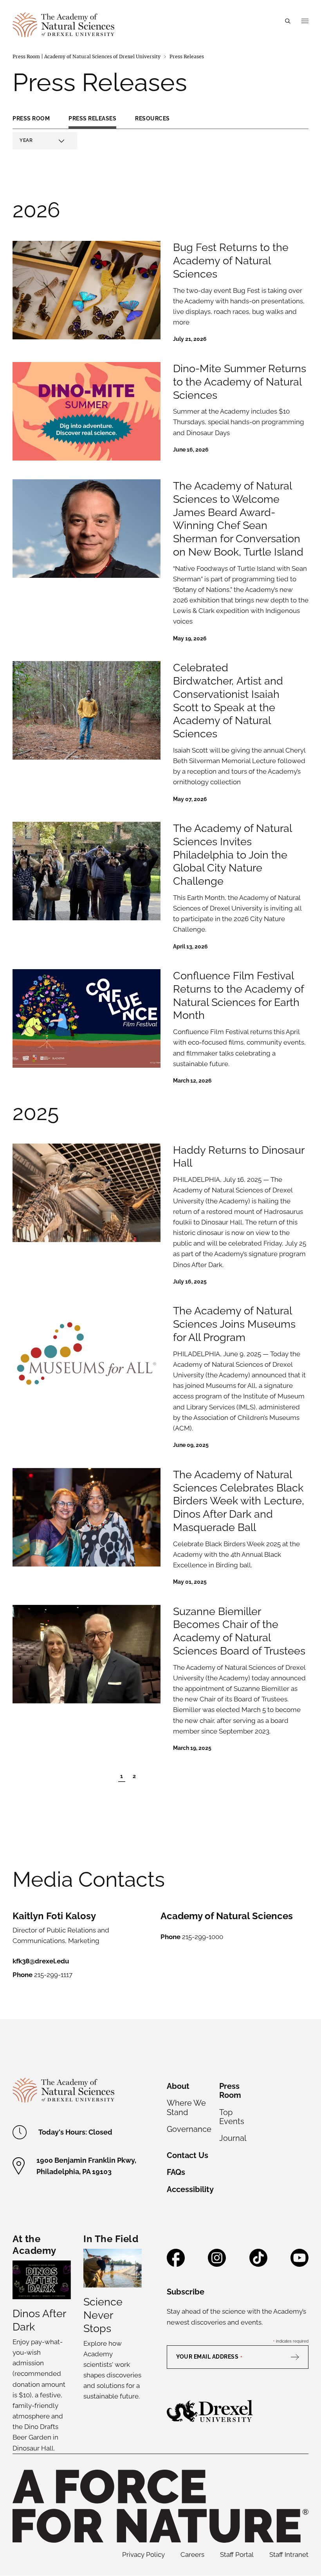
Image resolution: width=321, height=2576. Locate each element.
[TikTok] (258, 2264)
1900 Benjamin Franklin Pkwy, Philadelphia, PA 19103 (86, 2166)
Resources (152, 118)
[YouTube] (299, 2264)
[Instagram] (217, 2264)
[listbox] (45, 141)
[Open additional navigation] (305, 21)
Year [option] (26, 141)
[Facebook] (176, 2264)
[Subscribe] (299, 2357)
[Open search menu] (288, 21)
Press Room (31, 118)
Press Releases (92, 118)
